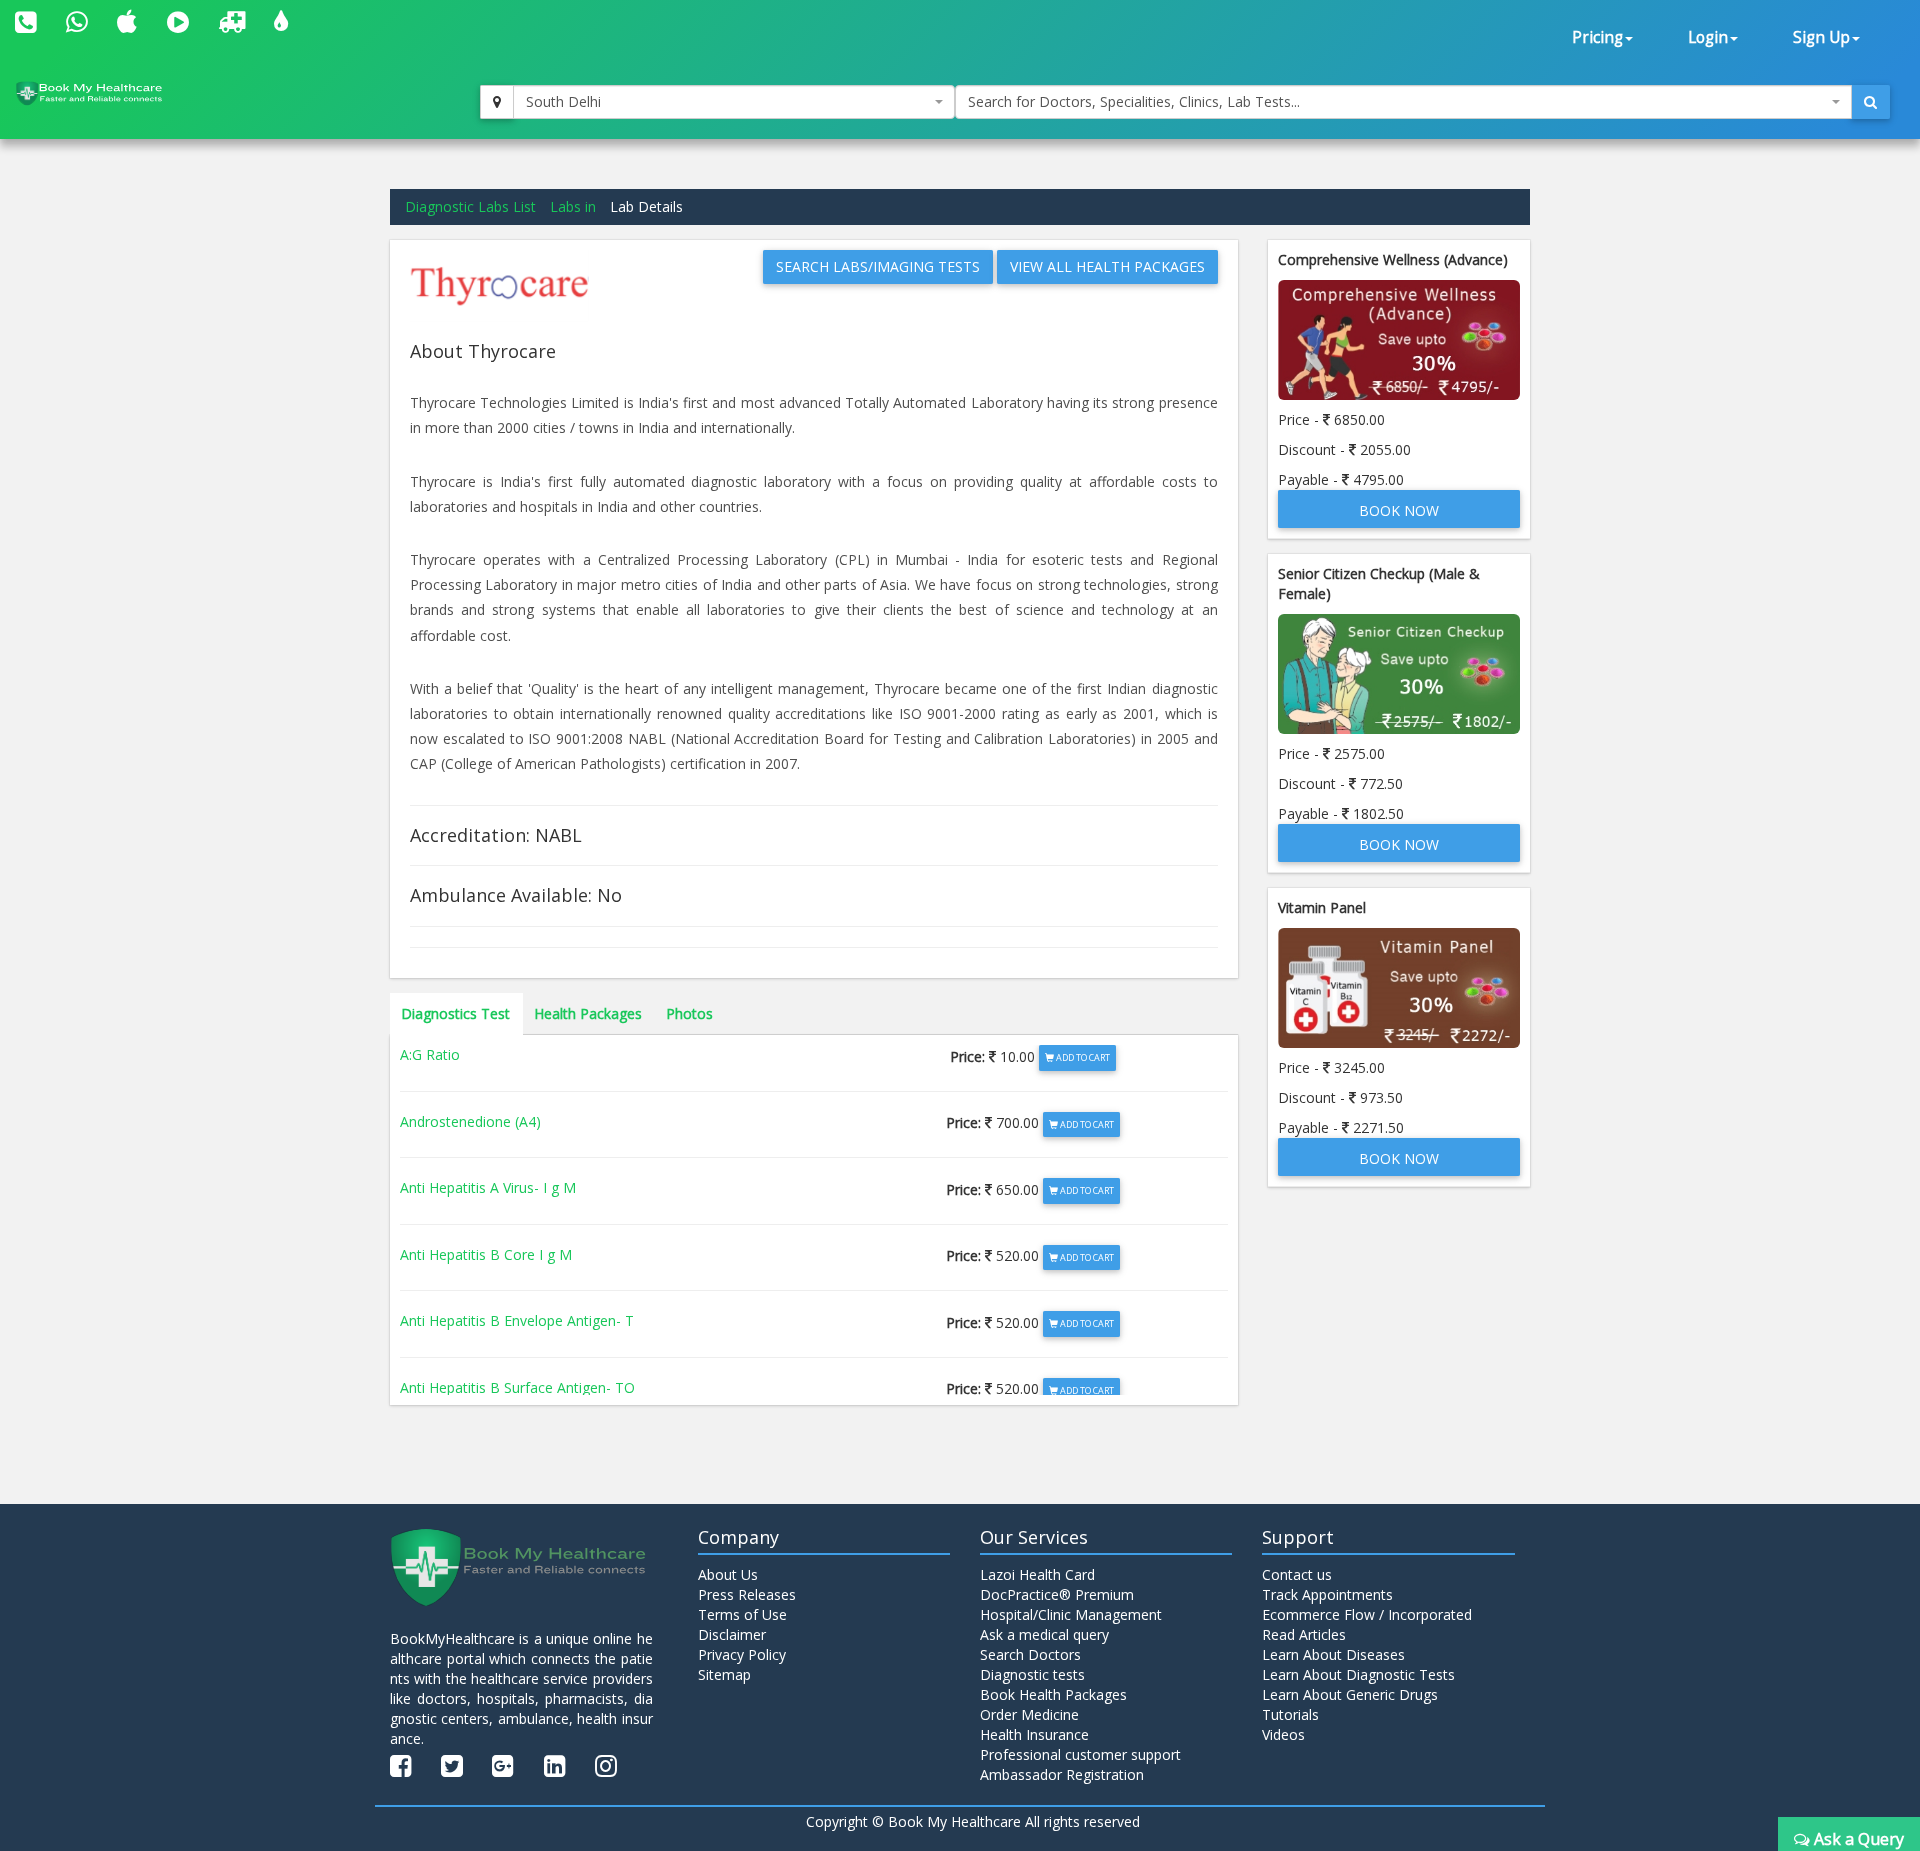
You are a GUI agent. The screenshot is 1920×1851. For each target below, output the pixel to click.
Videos (1283, 1734)
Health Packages (588, 1013)
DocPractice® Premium (1057, 1594)
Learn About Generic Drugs (1350, 1694)
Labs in (573, 206)
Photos (689, 1013)
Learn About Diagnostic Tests (1358, 1674)
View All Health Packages (1107, 266)
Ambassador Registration (1062, 1774)
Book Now (1399, 510)
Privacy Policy (742, 1654)
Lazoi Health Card (1037, 1574)
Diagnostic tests (1032, 1674)
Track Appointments (1327, 1594)
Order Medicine (1029, 1714)
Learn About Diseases (1333, 1654)
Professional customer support (1080, 1754)
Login (1708, 37)
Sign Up (1821, 37)
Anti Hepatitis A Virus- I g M (488, 1187)
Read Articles (1304, 1634)
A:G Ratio (430, 1054)
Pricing (1597, 37)
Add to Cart (1082, 1057)
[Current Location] (497, 102)
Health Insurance (1034, 1734)
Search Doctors (1030, 1654)
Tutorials (1290, 1714)
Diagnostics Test (455, 1013)
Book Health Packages (1053, 1694)
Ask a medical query (1044, 1634)
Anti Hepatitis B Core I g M (486, 1254)
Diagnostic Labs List (470, 206)
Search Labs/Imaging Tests (878, 266)
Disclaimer (732, 1634)
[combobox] (734, 102)
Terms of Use (742, 1614)
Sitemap (724, 1674)
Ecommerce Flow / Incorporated (1367, 1614)
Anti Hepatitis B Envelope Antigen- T (517, 1320)
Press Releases (747, 1594)
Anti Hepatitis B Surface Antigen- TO (517, 1387)
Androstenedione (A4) (470, 1121)
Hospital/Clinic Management (1071, 1614)
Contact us (1297, 1574)
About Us (728, 1574)
